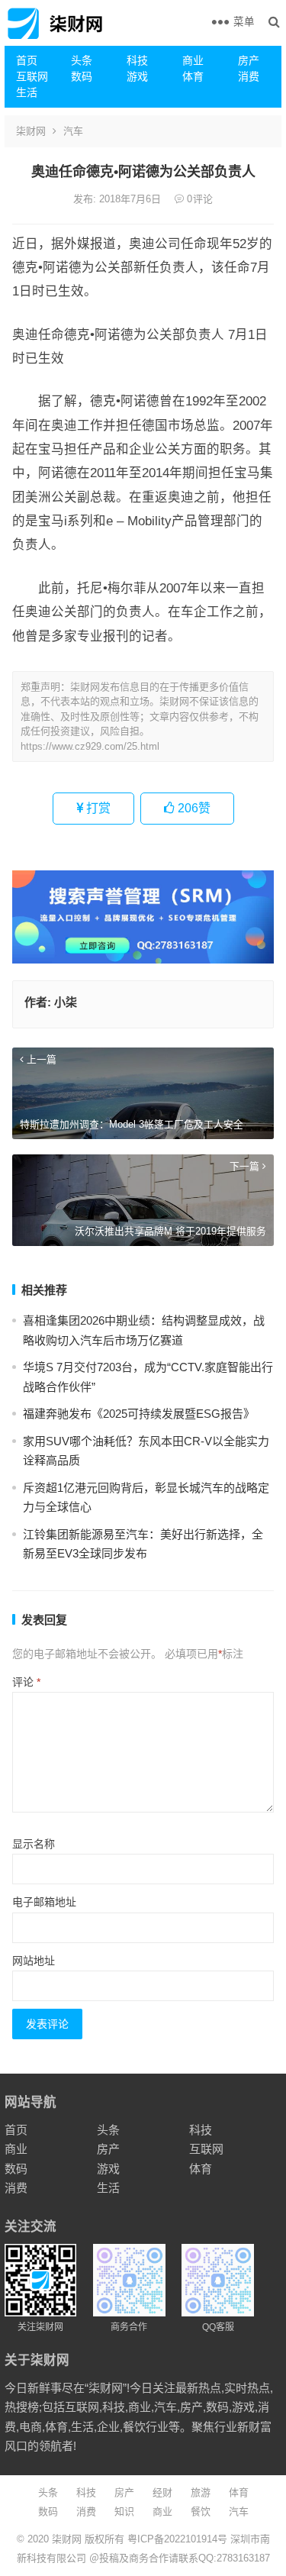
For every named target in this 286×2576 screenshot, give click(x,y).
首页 (27, 60)
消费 (249, 76)
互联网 (32, 76)
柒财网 (31, 131)
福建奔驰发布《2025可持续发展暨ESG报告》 (139, 1414)
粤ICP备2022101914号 (177, 2539)
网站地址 (34, 1961)
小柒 (66, 1002)
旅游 (201, 2492)
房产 (249, 60)
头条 (82, 60)
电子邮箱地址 (44, 1902)
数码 (82, 76)
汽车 (73, 131)
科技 (137, 60)
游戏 (137, 76)
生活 (27, 92)
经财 (162, 2492)
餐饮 (201, 2511)
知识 (124, 2511)
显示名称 (34, 1844)
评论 (26, 1682)
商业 (193, 60)
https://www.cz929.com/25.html (90, 746)
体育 (193, 76)
